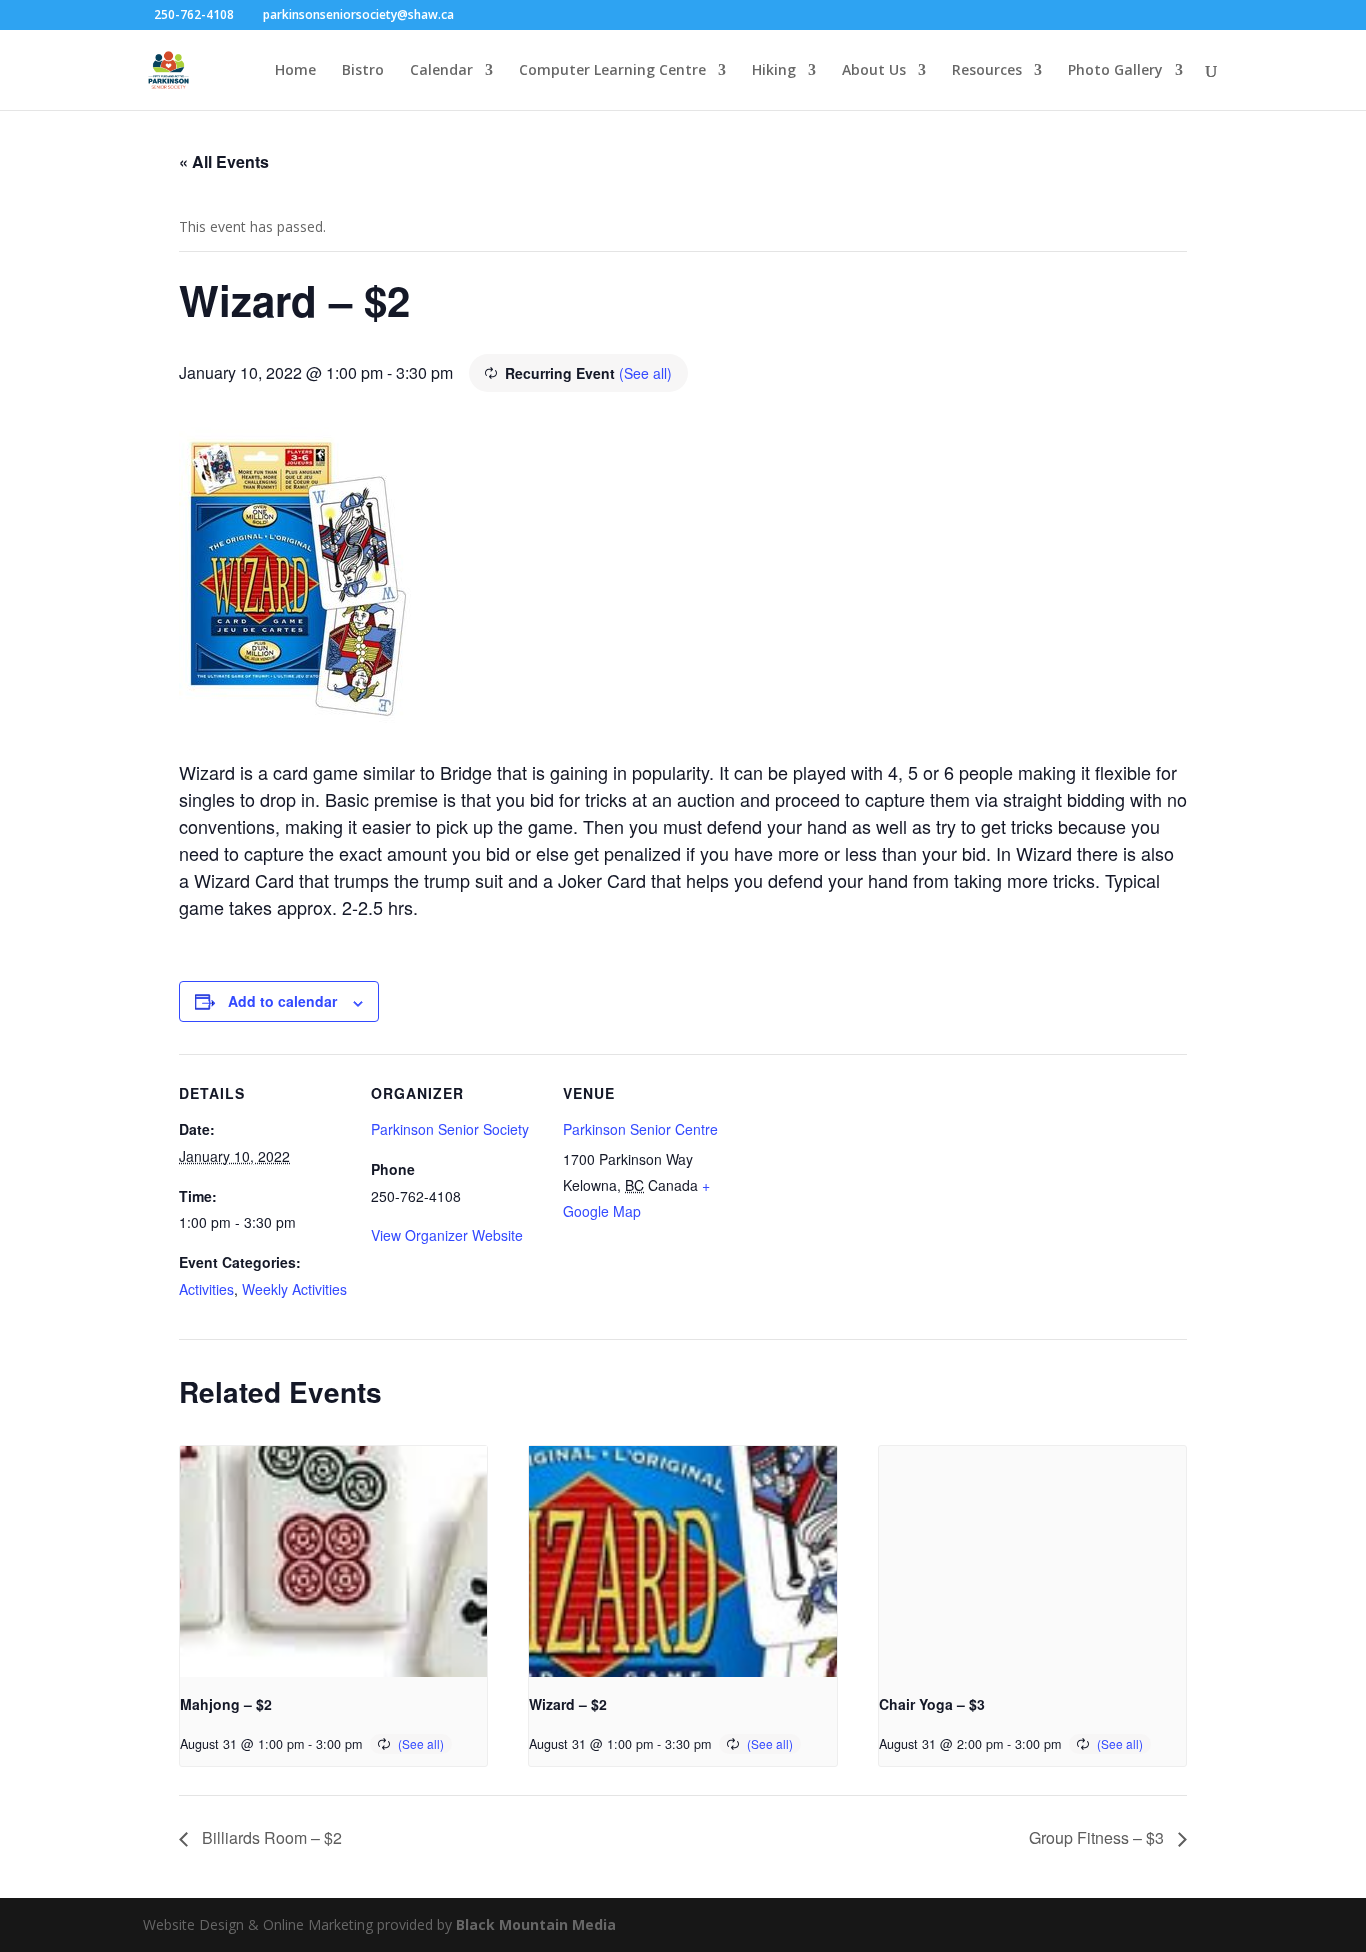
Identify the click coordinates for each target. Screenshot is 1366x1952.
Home (295, 71)
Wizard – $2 (568, 1704)
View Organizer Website (447, 1235)
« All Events (224, 161)
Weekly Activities (294, 1289)
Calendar (441, 71)
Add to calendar (282, 1001)
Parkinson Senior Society (450, 1129)
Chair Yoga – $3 (932, 1704)
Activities (206, 1289)
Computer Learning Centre (612, 71)
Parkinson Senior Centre (640, 1129)
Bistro (363, 71)
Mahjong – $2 (226, 1704)
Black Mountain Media (536, 1924)
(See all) (645, 373)
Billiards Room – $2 (270, 1837)
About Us (874, 71)
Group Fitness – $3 (1098, 1837)
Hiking (774, 71)
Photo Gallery (1115, 71)
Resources (987, 71)
